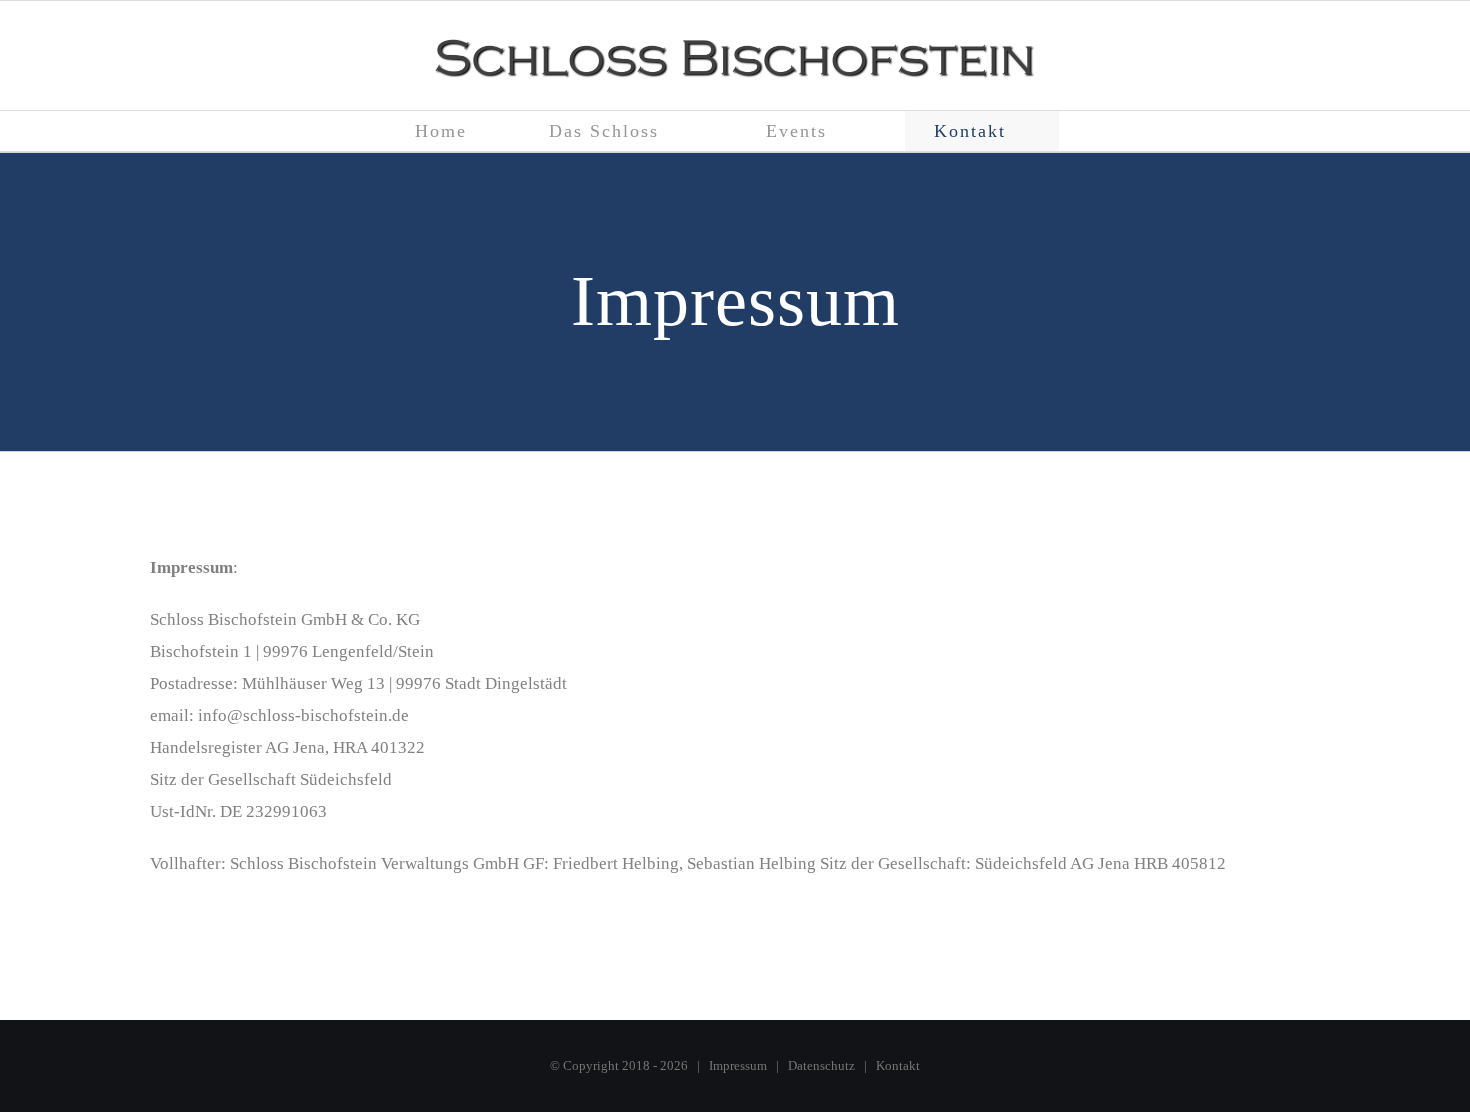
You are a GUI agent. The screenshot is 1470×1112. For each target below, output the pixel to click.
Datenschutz (821, 1065)
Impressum (738, 1065)
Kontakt (898, 1065)
